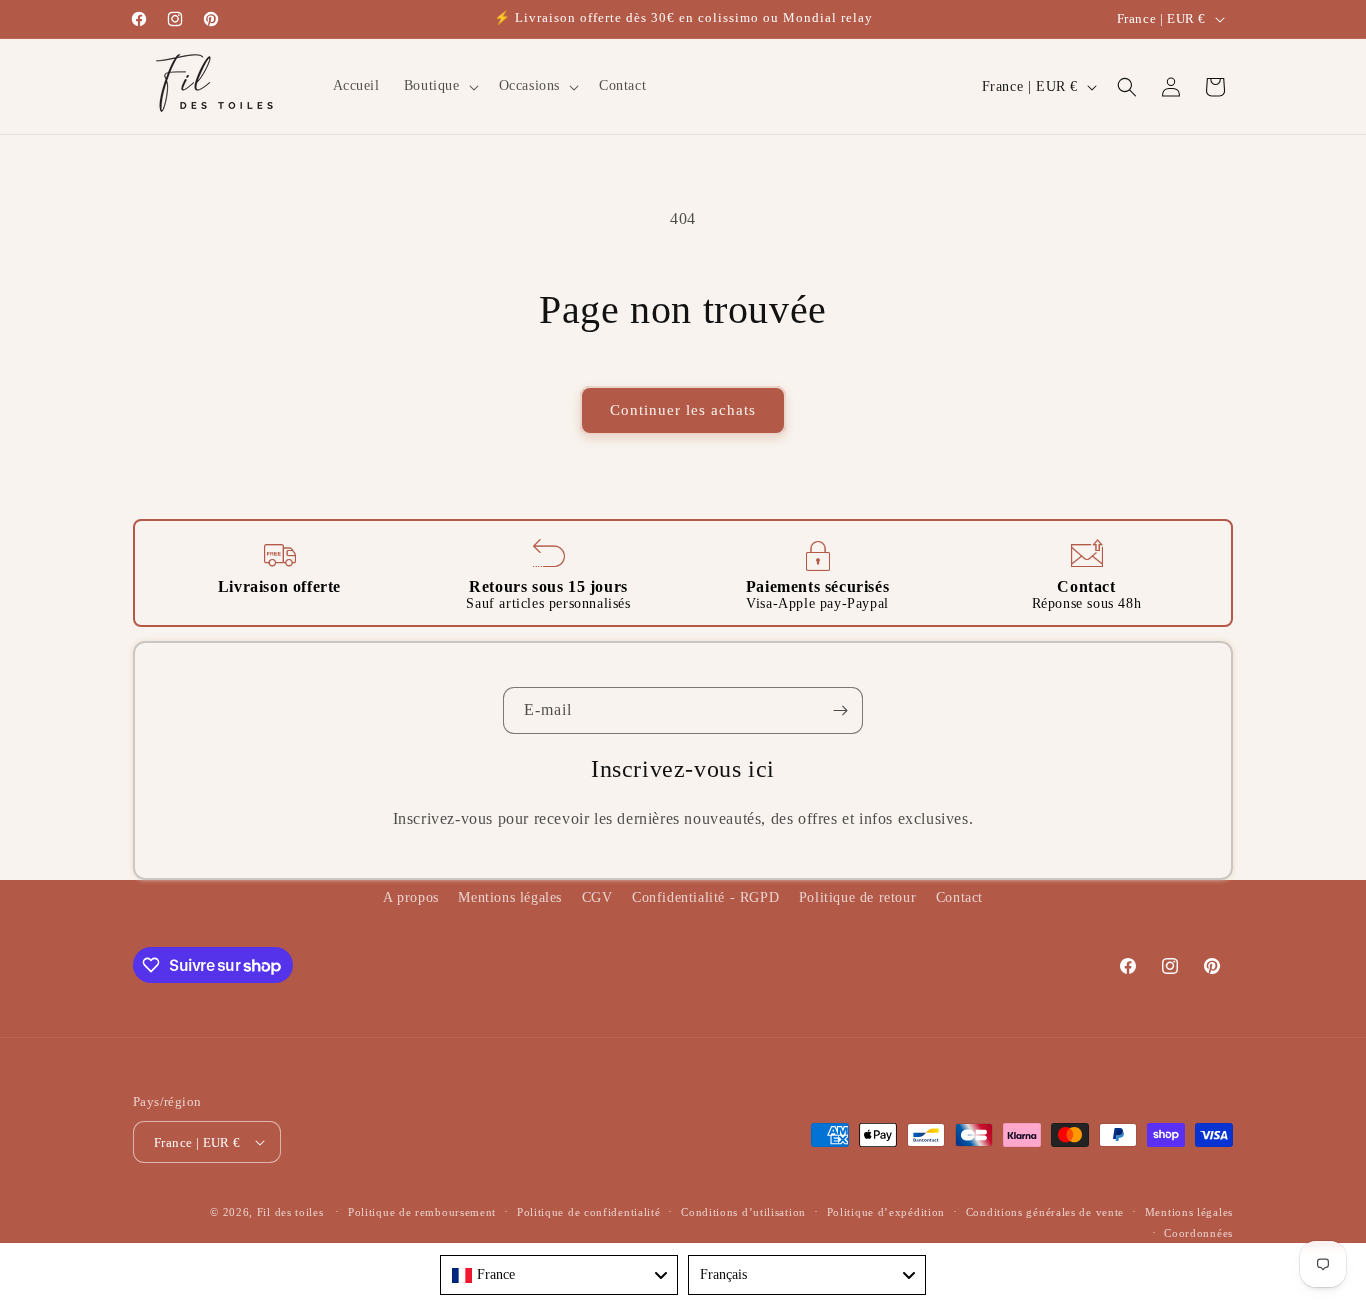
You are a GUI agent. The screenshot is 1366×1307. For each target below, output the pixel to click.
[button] (439, 86)
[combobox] (559, 1275)
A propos (411, 897)
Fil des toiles (290, 1212)
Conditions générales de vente (1045, 1212)
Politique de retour (857, 897)
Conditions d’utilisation (743, 1212)
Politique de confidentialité (589, 1212)
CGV (597, 897)
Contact (959, 897)
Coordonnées (1198, 1233)
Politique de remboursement (422, 1212)
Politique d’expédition (886, 1212)
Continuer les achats (683, 410)
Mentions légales (510, 897)
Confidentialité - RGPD (705, 897)
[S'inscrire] (840, 710)
